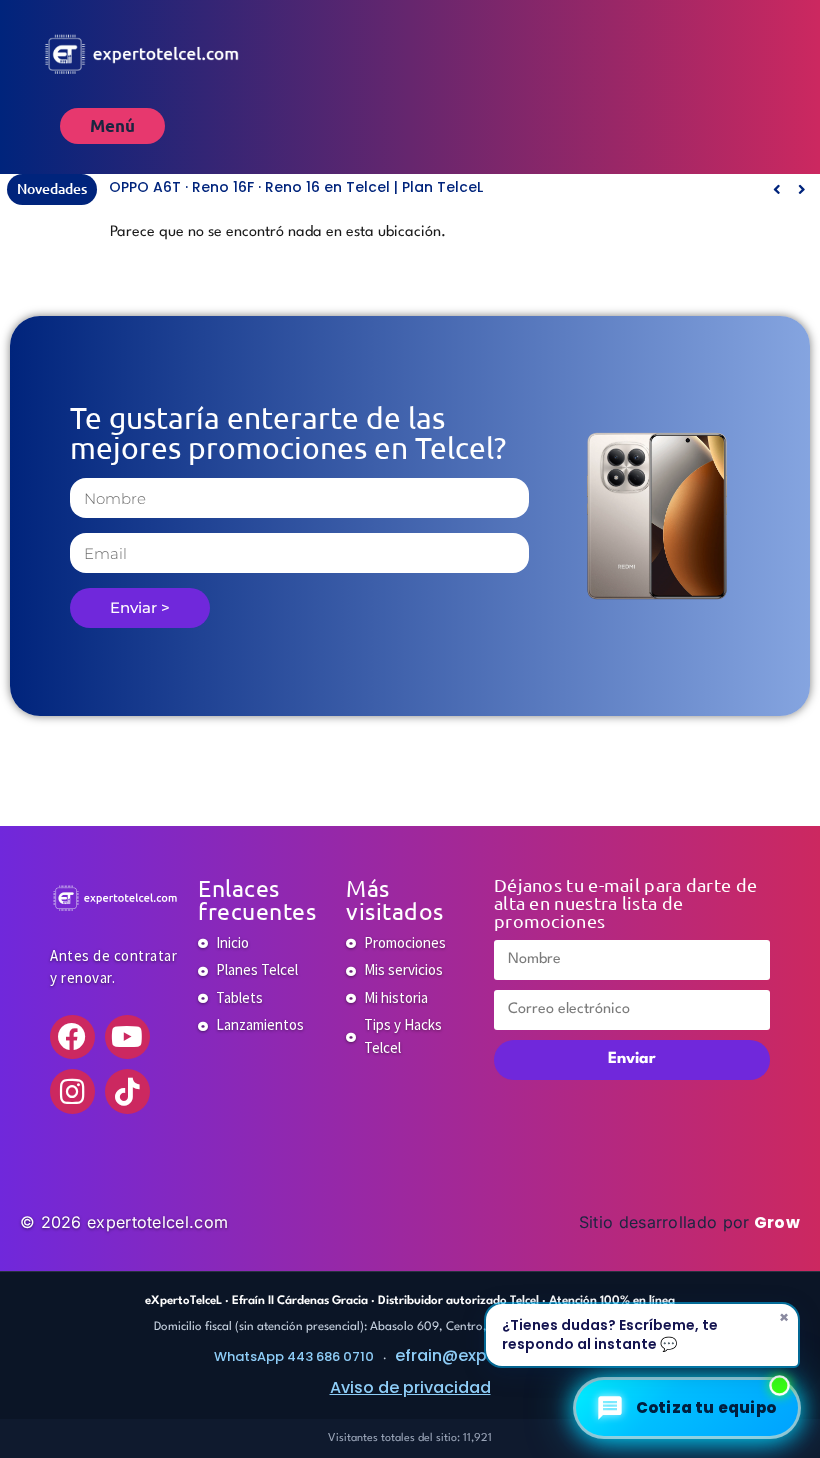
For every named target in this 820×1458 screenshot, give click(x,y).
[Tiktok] (127, 1091)
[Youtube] (127, 1037)
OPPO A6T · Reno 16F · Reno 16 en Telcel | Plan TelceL (296, 187)
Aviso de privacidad (410, 1387)
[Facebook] (72, 1037)
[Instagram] (72, 1091)
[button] (801, 189)
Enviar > (140, 607)
